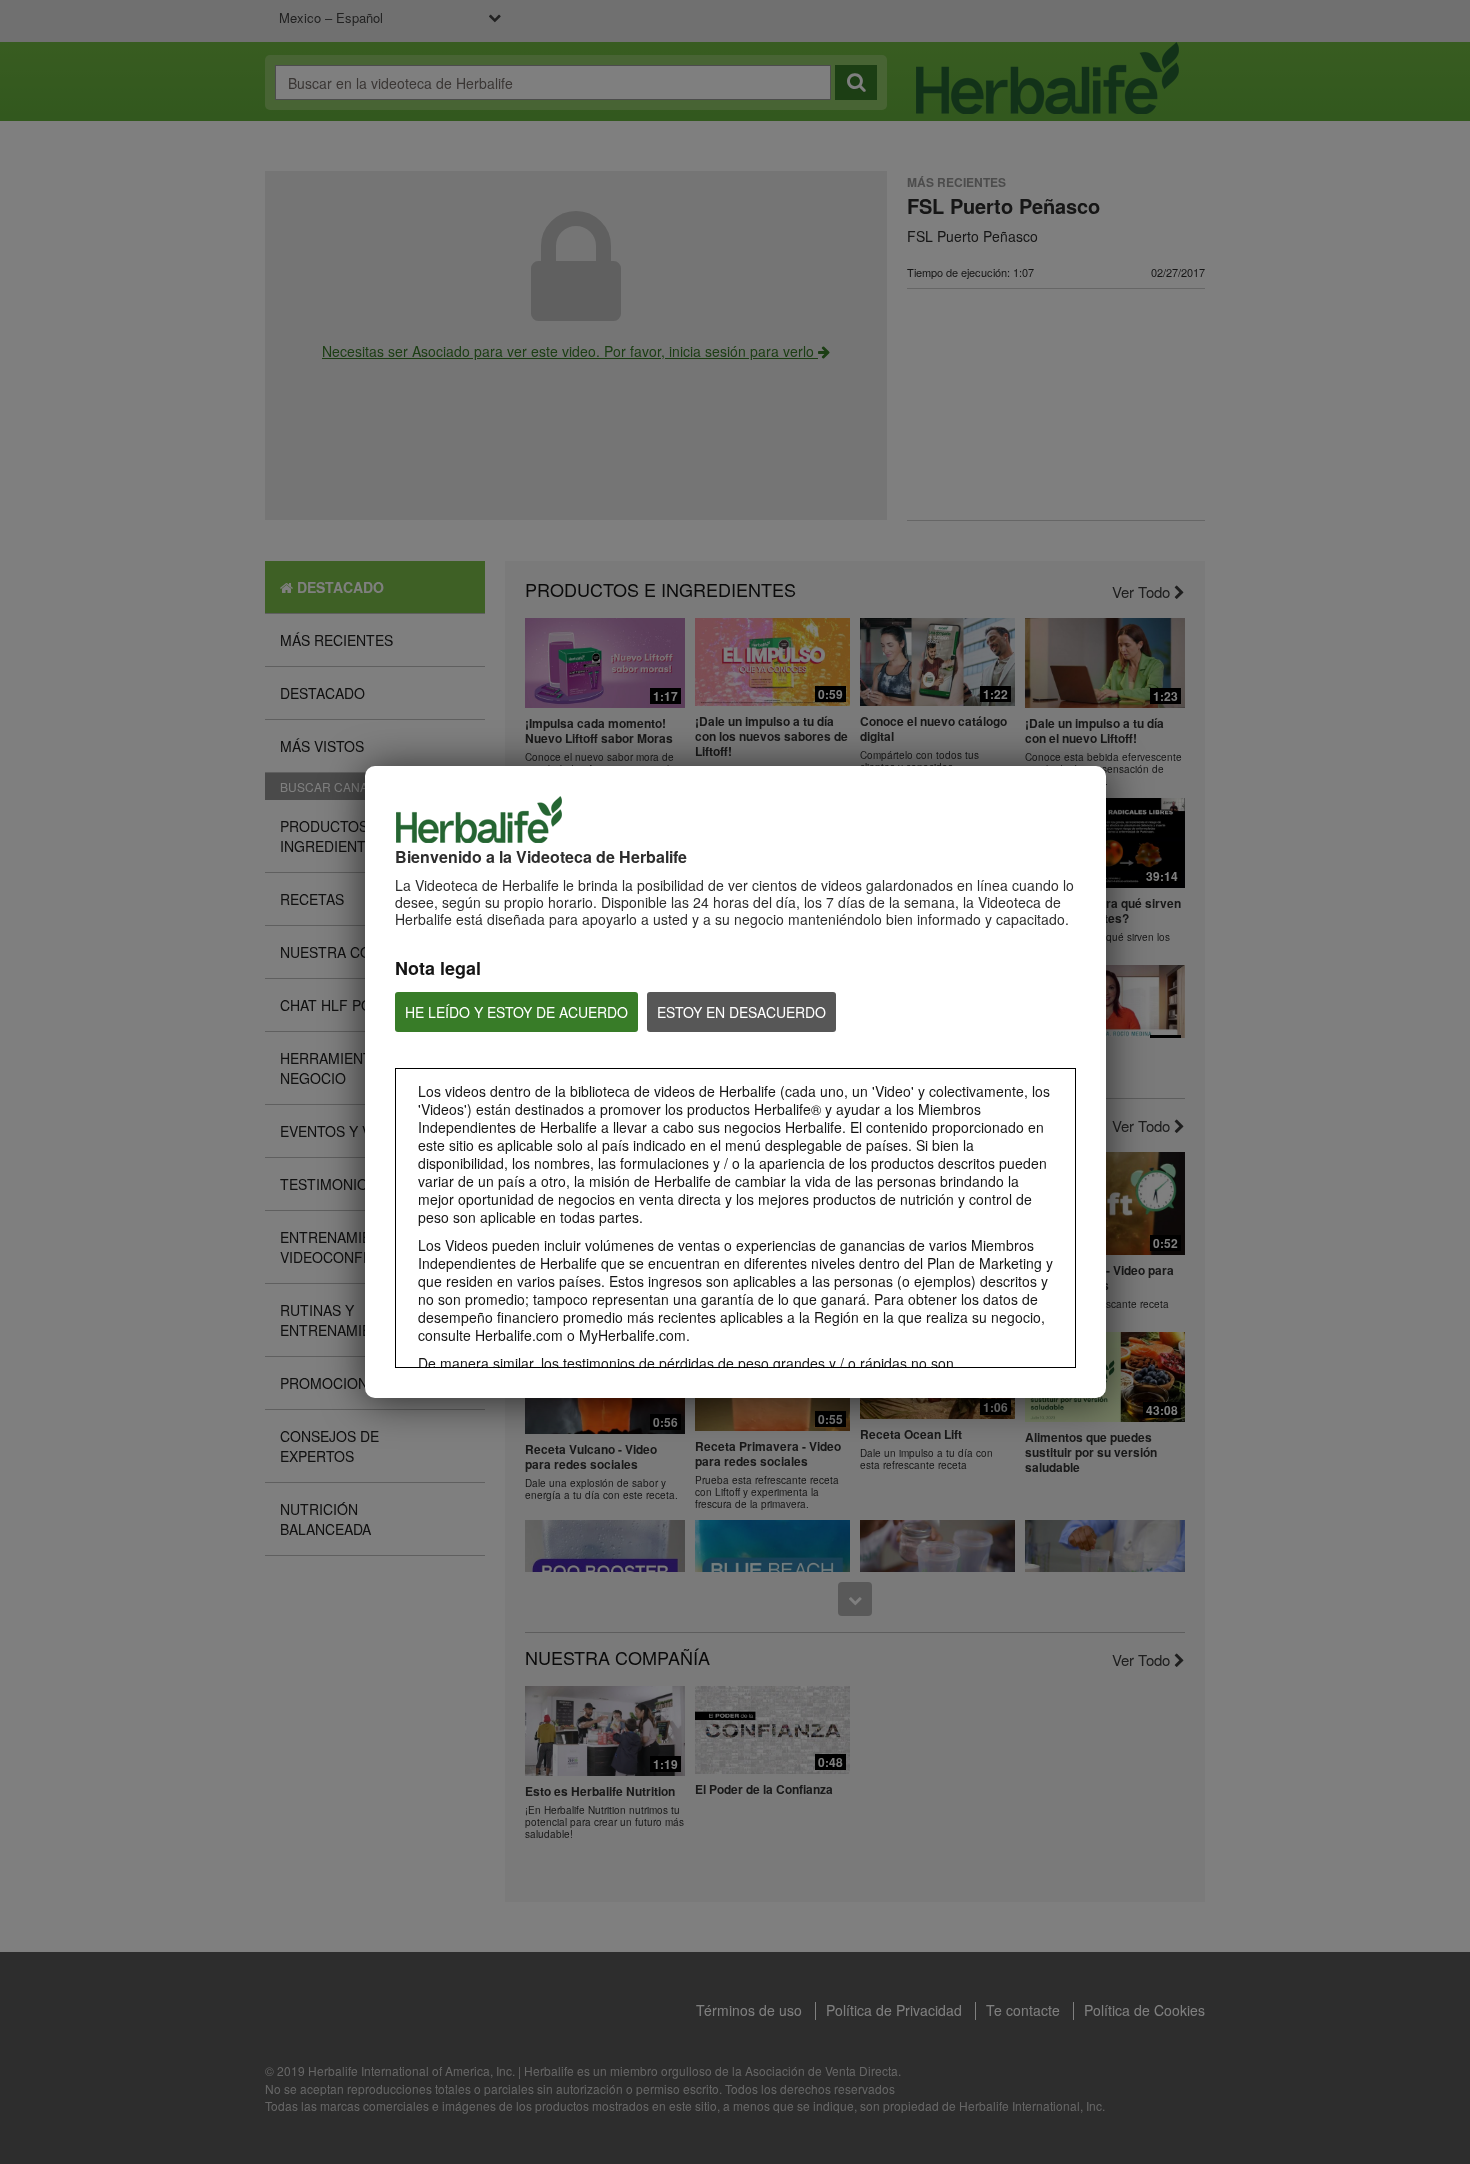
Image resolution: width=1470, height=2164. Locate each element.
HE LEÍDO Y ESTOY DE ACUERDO (516, 1012)
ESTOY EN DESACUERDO (741, 1012)
